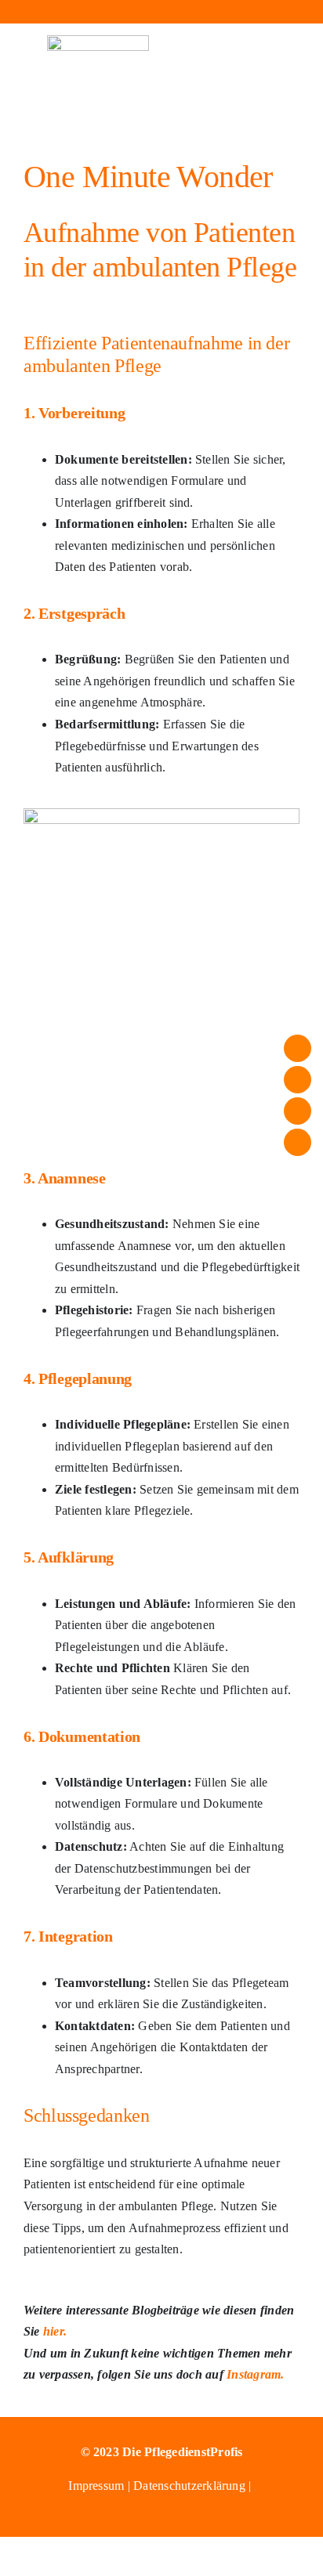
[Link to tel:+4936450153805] (161, 12)
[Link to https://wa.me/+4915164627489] (234, 12)
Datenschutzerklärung (189, 2486)
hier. (55, 2331)
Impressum (98, 2486)
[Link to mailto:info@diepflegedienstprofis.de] (89, 12)
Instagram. (254, 2374)
